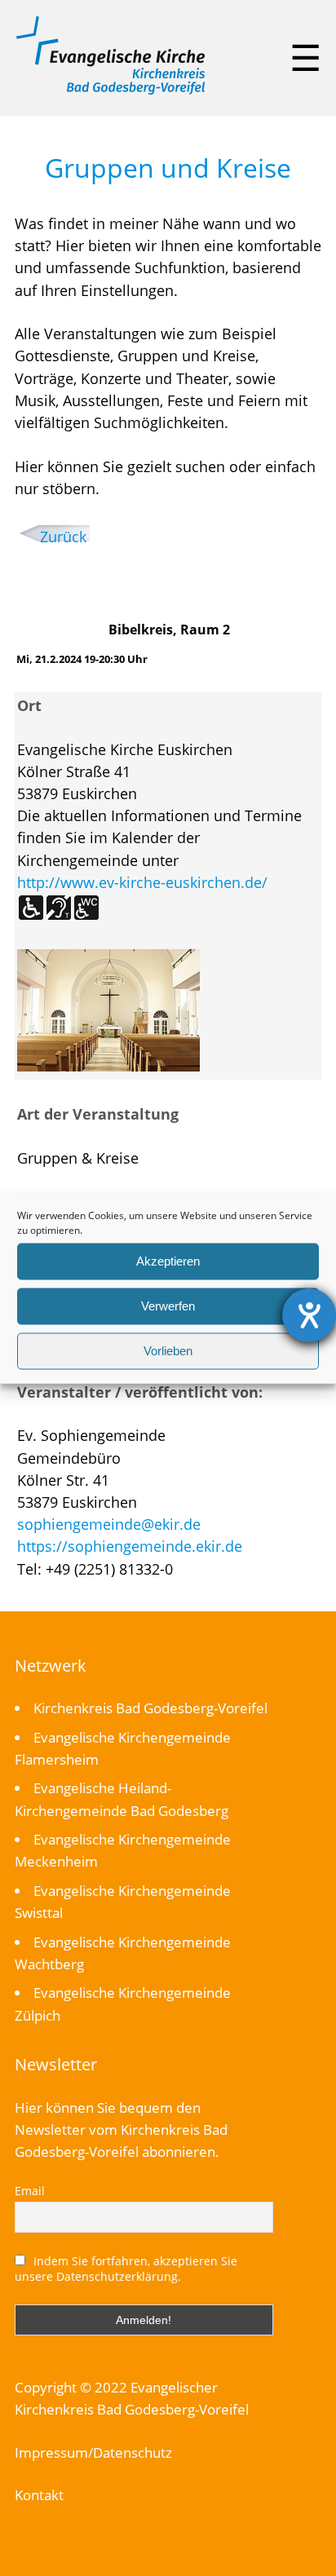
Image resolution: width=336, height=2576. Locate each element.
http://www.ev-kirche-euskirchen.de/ (142, 882)
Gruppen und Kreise (168, 168)
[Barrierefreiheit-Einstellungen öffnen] (309, 1315)
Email (30, 2191)
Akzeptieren (168, 1261)
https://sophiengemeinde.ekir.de (130, 1546)
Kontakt (39, 2495)
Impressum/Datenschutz (93, 2452)
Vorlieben (168, 1351)
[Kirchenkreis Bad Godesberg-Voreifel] (111, 91)
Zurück (63, 537)
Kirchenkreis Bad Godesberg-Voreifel (150, 1708)
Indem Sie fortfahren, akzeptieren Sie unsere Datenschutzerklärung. (126, 2269)
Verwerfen (168, 1306)
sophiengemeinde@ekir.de (109, 1524)
